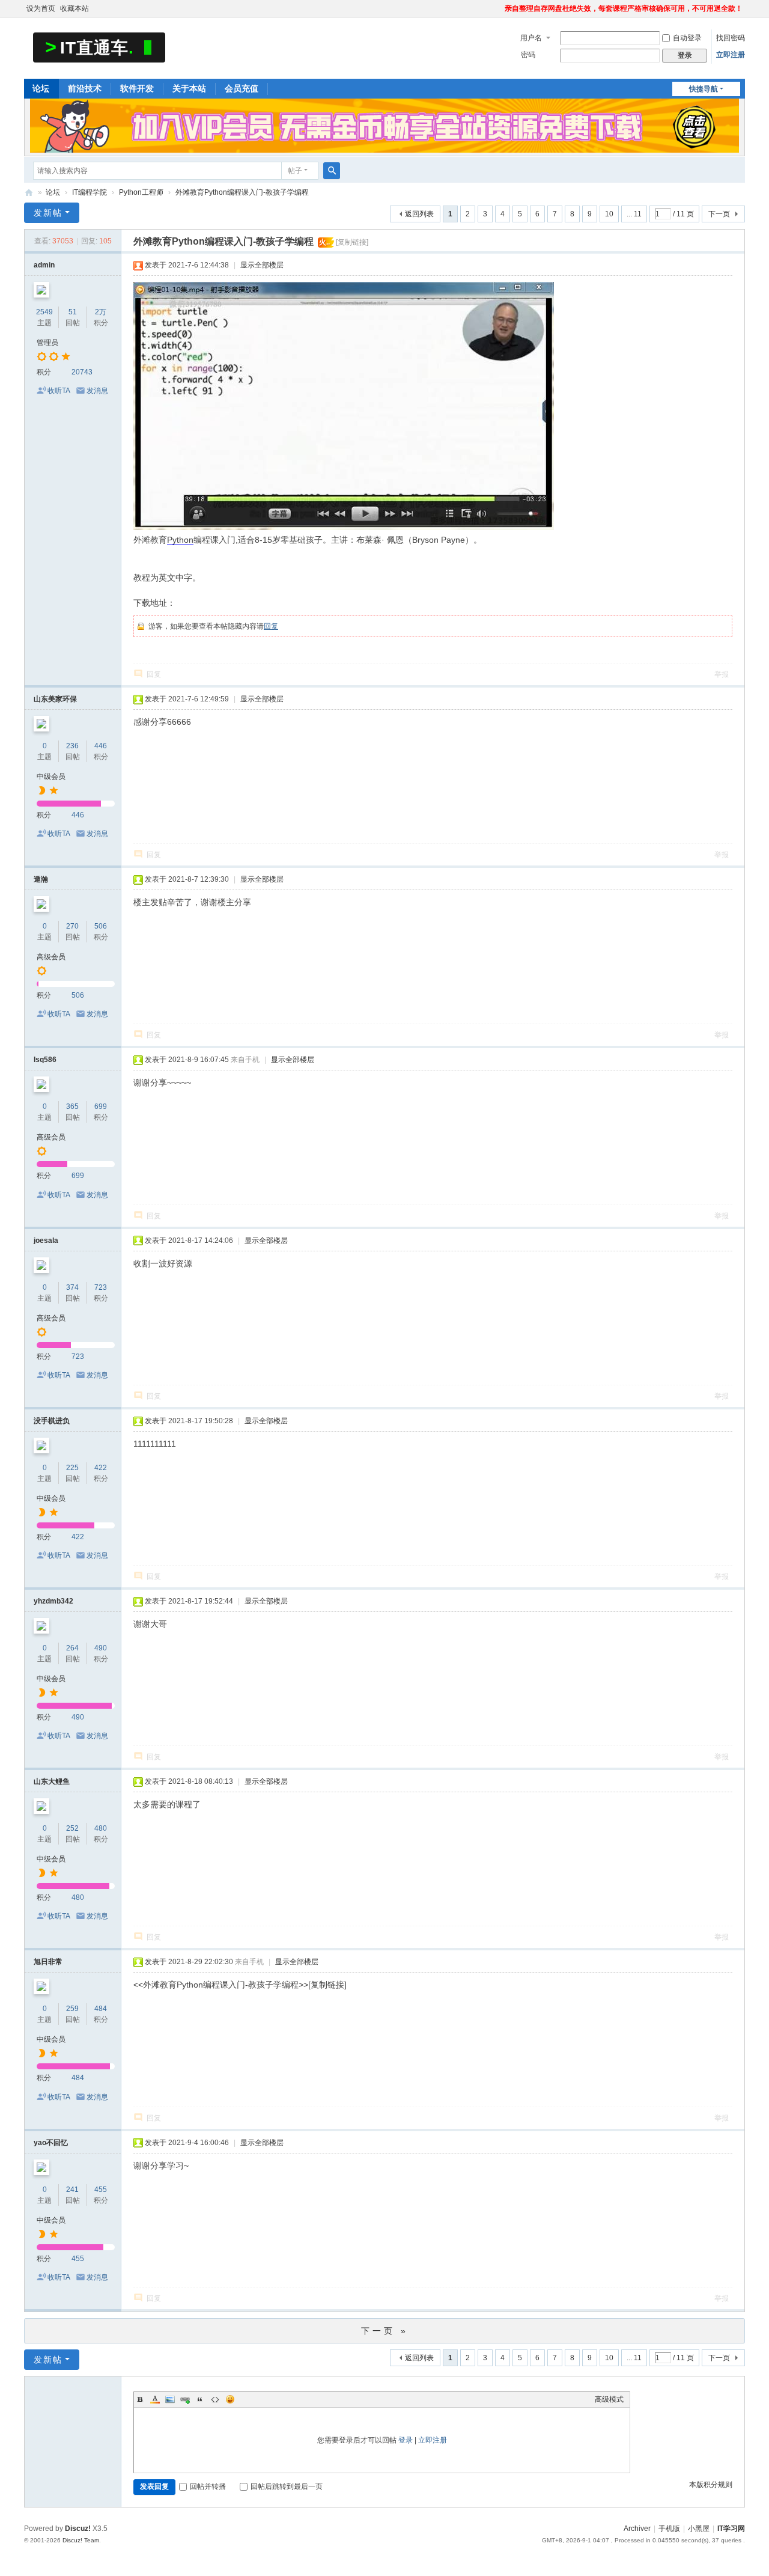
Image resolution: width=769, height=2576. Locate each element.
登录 (406, 2440)
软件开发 (137, 88)
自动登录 (687, 38)
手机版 (669, 2529)
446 (101, 746)
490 (101, 1648)
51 (73, 312)
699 (101, 1106)
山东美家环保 (55, 699)
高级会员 (51, 957)
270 (72, 926)
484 (101, 2009)
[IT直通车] (99, 47)
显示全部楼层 (262, 265)
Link (185, 2399)
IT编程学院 (90, 192)
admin (44, 265)
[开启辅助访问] (499, 8)
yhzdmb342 (53, 1601)
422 (101, 1468)
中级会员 (51, 777)
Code (215, 2399)
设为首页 (41, 8)
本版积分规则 (711, 2485)
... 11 (634, 214)
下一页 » (385, 2331)
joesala (46, 1241)
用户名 (531, 38)
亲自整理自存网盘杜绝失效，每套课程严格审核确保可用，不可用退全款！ (624, 8)
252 (72, 1828)
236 (72, 746)
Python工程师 (141, 192)
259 (72, 2009)
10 (609, 214)
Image (170, 2399)
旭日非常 (48, 1962)
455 (101, 2190)
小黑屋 (699, 2529)
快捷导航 (704, 89)
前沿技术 (85, 88)
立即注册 (731, 55)
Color (155, 2399)
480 (101, 1828)
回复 (271, 626)
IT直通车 (29, 193)
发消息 (97, 391)
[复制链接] (352, 242)
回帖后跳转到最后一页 (287, 2486)
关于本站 (189, 88)
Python (180, 540)
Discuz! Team (81, 2540)
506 (101, 926)
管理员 (47, 343)
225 (72, 1468)
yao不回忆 (51, 2143)
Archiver (637, 2529)
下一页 (719, 214)
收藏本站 (74, 8)
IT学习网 (731, 2529)
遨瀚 (41, 879)
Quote (200, 2399)
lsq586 (45, 1060)
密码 (528, 55)
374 (72, 1287)
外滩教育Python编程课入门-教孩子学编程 (242, 192)
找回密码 (731, 38)
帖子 (295, 171)
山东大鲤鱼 (52, 1781)
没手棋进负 (52, 1421)
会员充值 (242, 88)
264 (72, 1648)
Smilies (230, 2399)
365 (72, 1106)
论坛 (41, 88)
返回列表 (419, 214)
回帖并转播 (208, 2486)
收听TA (59, 391)
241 (72, 2190)
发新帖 (48, 213)
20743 (82, 372)
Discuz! (78, 2529)
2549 (44, 312)
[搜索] (332, 171)
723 (101, 1287)
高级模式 (609, 2399)
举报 (722, 674)
